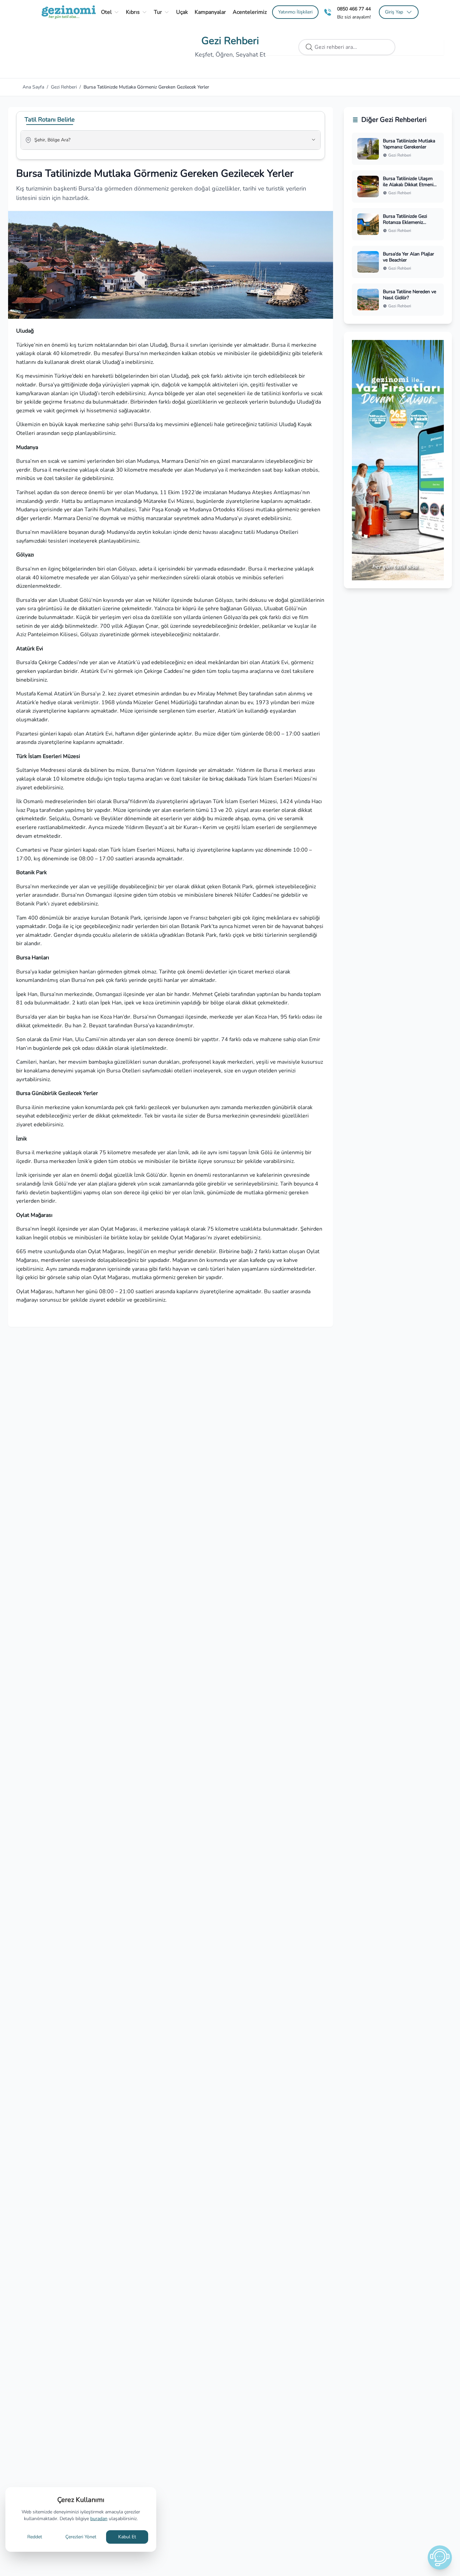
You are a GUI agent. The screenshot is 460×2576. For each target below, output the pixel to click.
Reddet (35, 2537)
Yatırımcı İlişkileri (295, 12)
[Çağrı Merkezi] (328, 12)
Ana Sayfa (33, 87)
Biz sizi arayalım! (354, 17)
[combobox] (161, 143)
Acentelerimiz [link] (250, 12)
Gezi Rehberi (64, 87)
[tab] (50, 119)
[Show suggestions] (314, 140)
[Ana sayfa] (69, 12)
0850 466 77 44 (354, 9)
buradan (99, 2519)
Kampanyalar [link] (210, 12)
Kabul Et (127, 2537)
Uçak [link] (182, 12)
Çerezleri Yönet (81, 2537)
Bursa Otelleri (124, 1071)
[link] (295, 12)
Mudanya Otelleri (277, 532)
